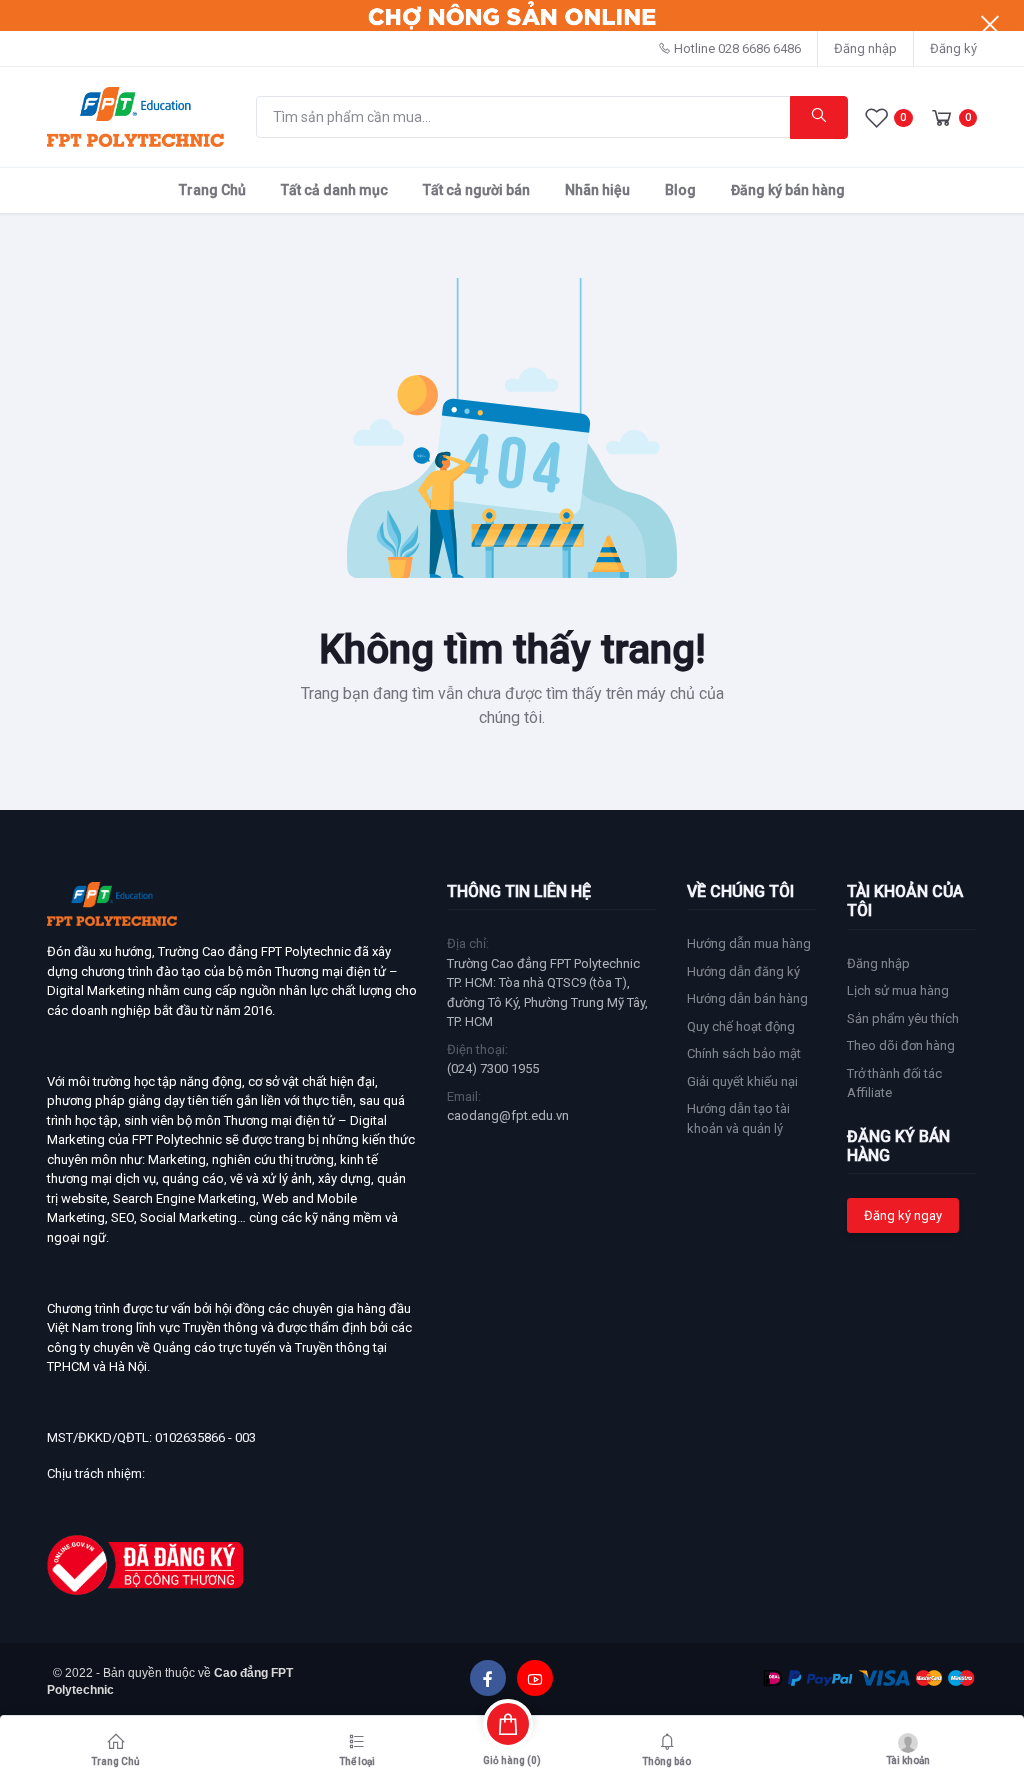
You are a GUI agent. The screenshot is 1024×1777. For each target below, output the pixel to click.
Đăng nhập (865, 48)
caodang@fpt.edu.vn (508, 1115)
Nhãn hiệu (597, 190)
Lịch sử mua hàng (898, 990)
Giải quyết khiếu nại (742, 1081)
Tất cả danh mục (334, 190)
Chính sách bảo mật (744, 1053)
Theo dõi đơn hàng (901, 1045)
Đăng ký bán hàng (788, 190)
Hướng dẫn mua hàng (749, 943)
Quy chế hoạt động (741, 1026)
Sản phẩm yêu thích (903, 1018)
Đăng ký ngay (903, 1215)
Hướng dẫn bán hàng (747, 998)
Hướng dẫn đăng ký (743, 971)
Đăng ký (953, 48)
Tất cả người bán (476, 190)
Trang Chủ (212, 190)
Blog (680, 190)
